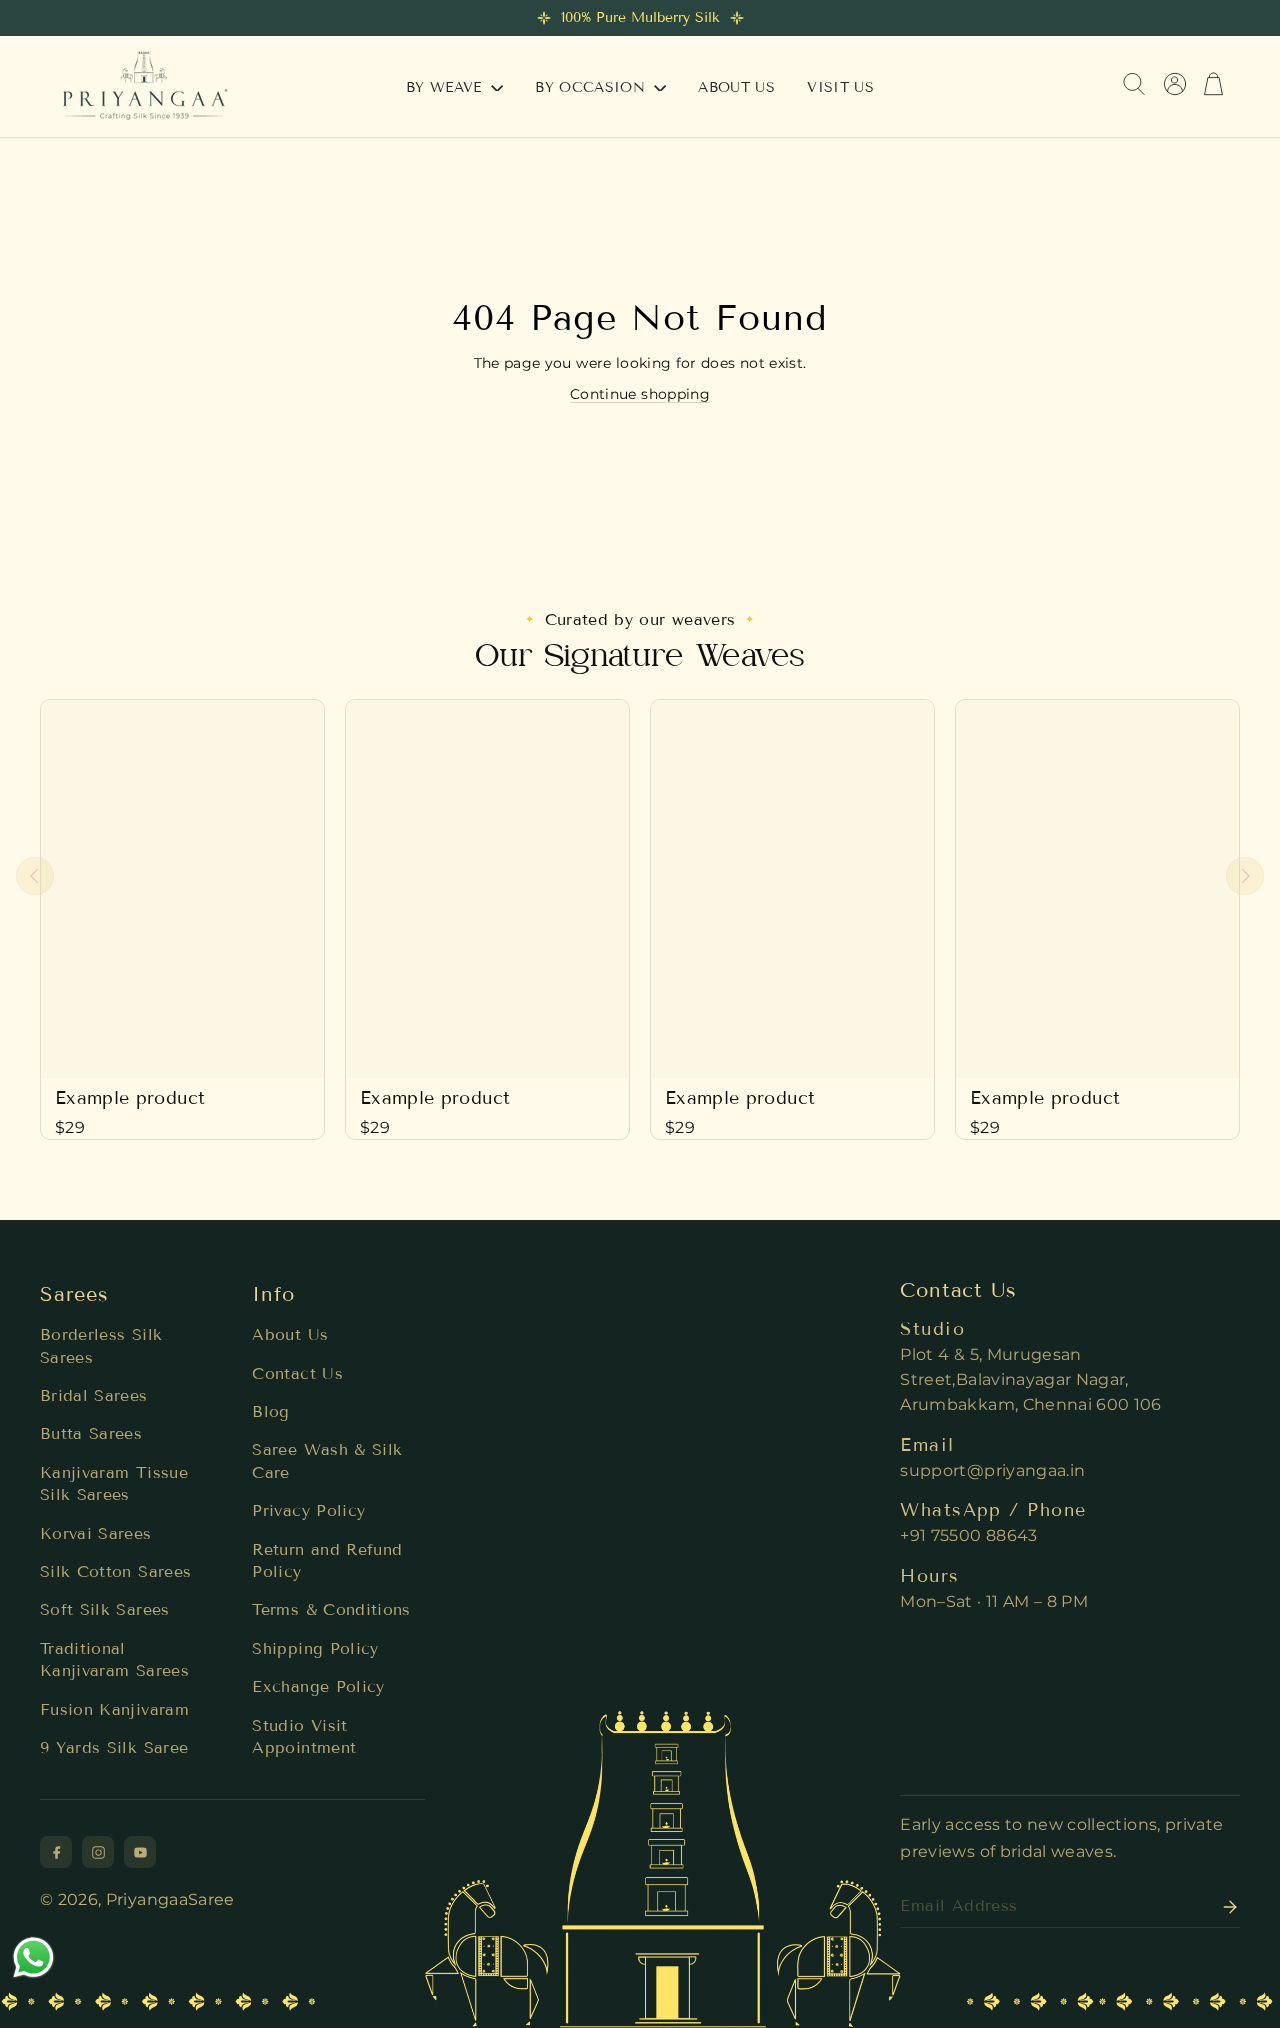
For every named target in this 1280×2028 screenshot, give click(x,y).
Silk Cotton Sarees (115, 1571)
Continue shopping (640, 394)
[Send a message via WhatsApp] (33, 1957)
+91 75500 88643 (968, 1535)
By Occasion (592, 87)
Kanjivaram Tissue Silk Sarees (114, 1483)
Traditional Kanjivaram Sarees (114, 1659)
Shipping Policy (315, 1648)
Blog (270, 1411)
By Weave (446, 87)
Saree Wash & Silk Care (327, 1460)
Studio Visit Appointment (304, 1736)
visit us (840, 87)
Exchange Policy (318, 1686)
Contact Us (297, 1373)
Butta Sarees (91, 1433)
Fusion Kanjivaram (114, 1709)
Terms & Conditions (331, 1609)
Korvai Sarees (96, 1533)
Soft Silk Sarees (105, 1609)
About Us (290, 1334)
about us (736, 87)
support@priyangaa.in (992, 1470)
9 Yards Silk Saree (114, 1747)
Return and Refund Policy (327, 1560)
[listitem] (56, 1852)
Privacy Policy (308, 1510)
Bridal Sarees (94, 1395)
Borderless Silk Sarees (101, 1345)
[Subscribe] (1224, 1907)
